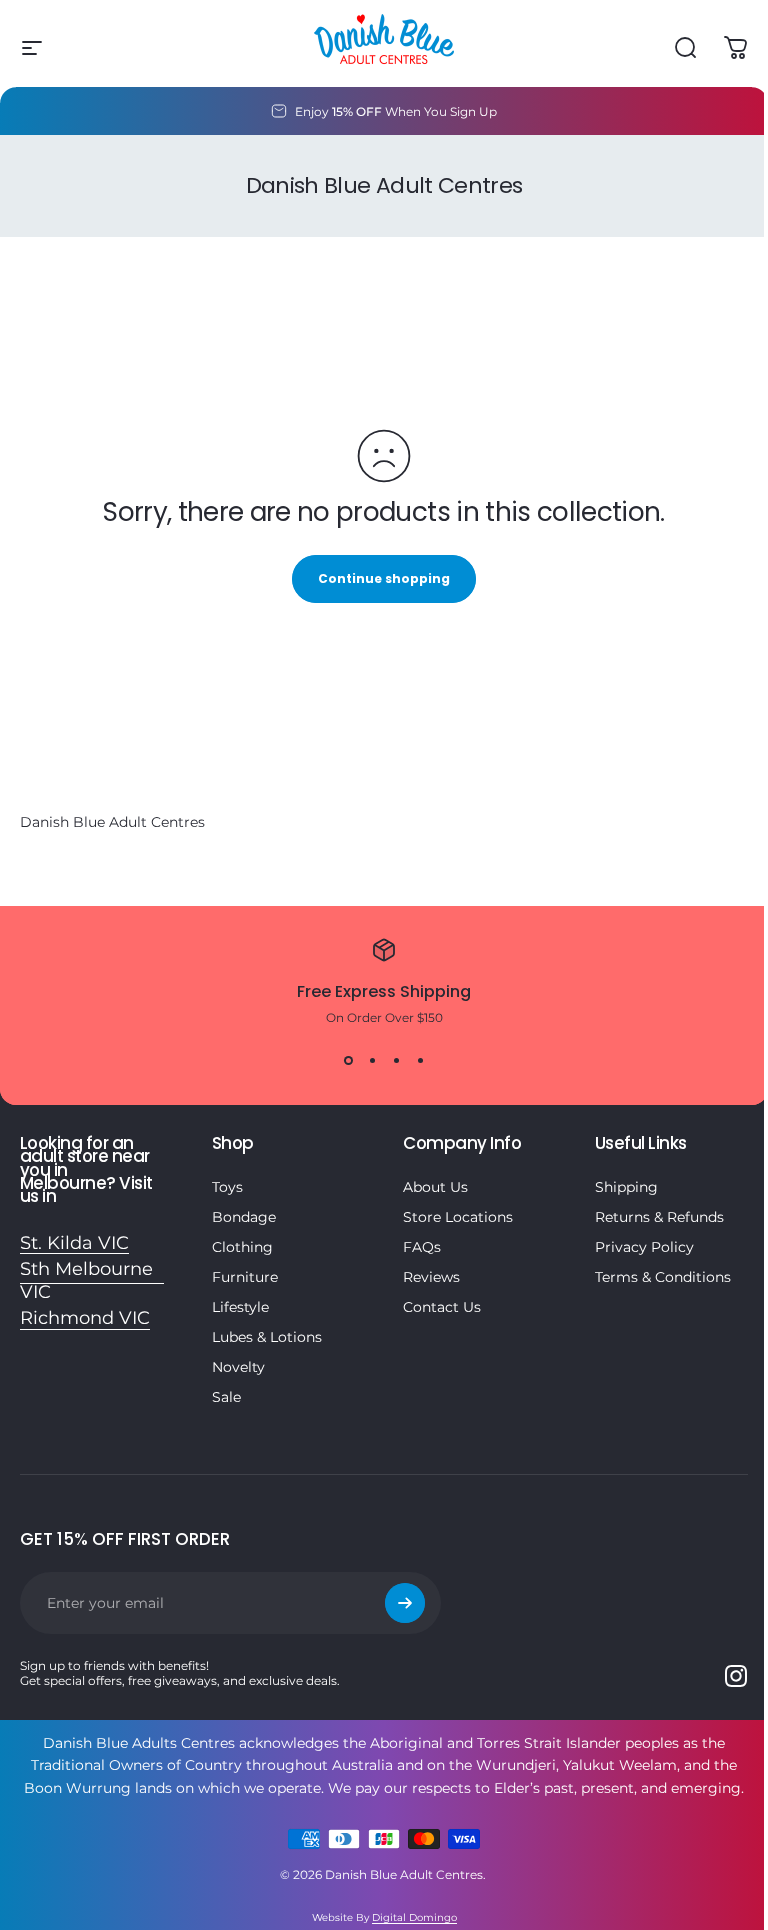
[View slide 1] (348, 1061)
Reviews (431, 1277)
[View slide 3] (396, 1061)
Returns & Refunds (659, 1217)
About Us (435, 1187)
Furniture (245, 1277)
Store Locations (458, 1217)
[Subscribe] (405, 1603)
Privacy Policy (644, 1247)
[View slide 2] (372, 1061)
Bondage (244, 1217)
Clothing (242, 1247)
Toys (227, 1187)
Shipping (626, 1187)
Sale (226, 1397)
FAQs (422, 1247)
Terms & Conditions (663, 1277)
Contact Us (442, 1307)
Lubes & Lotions (267, 1337)
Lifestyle (240, 1307)
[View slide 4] (420, 1061)
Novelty (238, 1367)
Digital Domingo (414, 1917)
